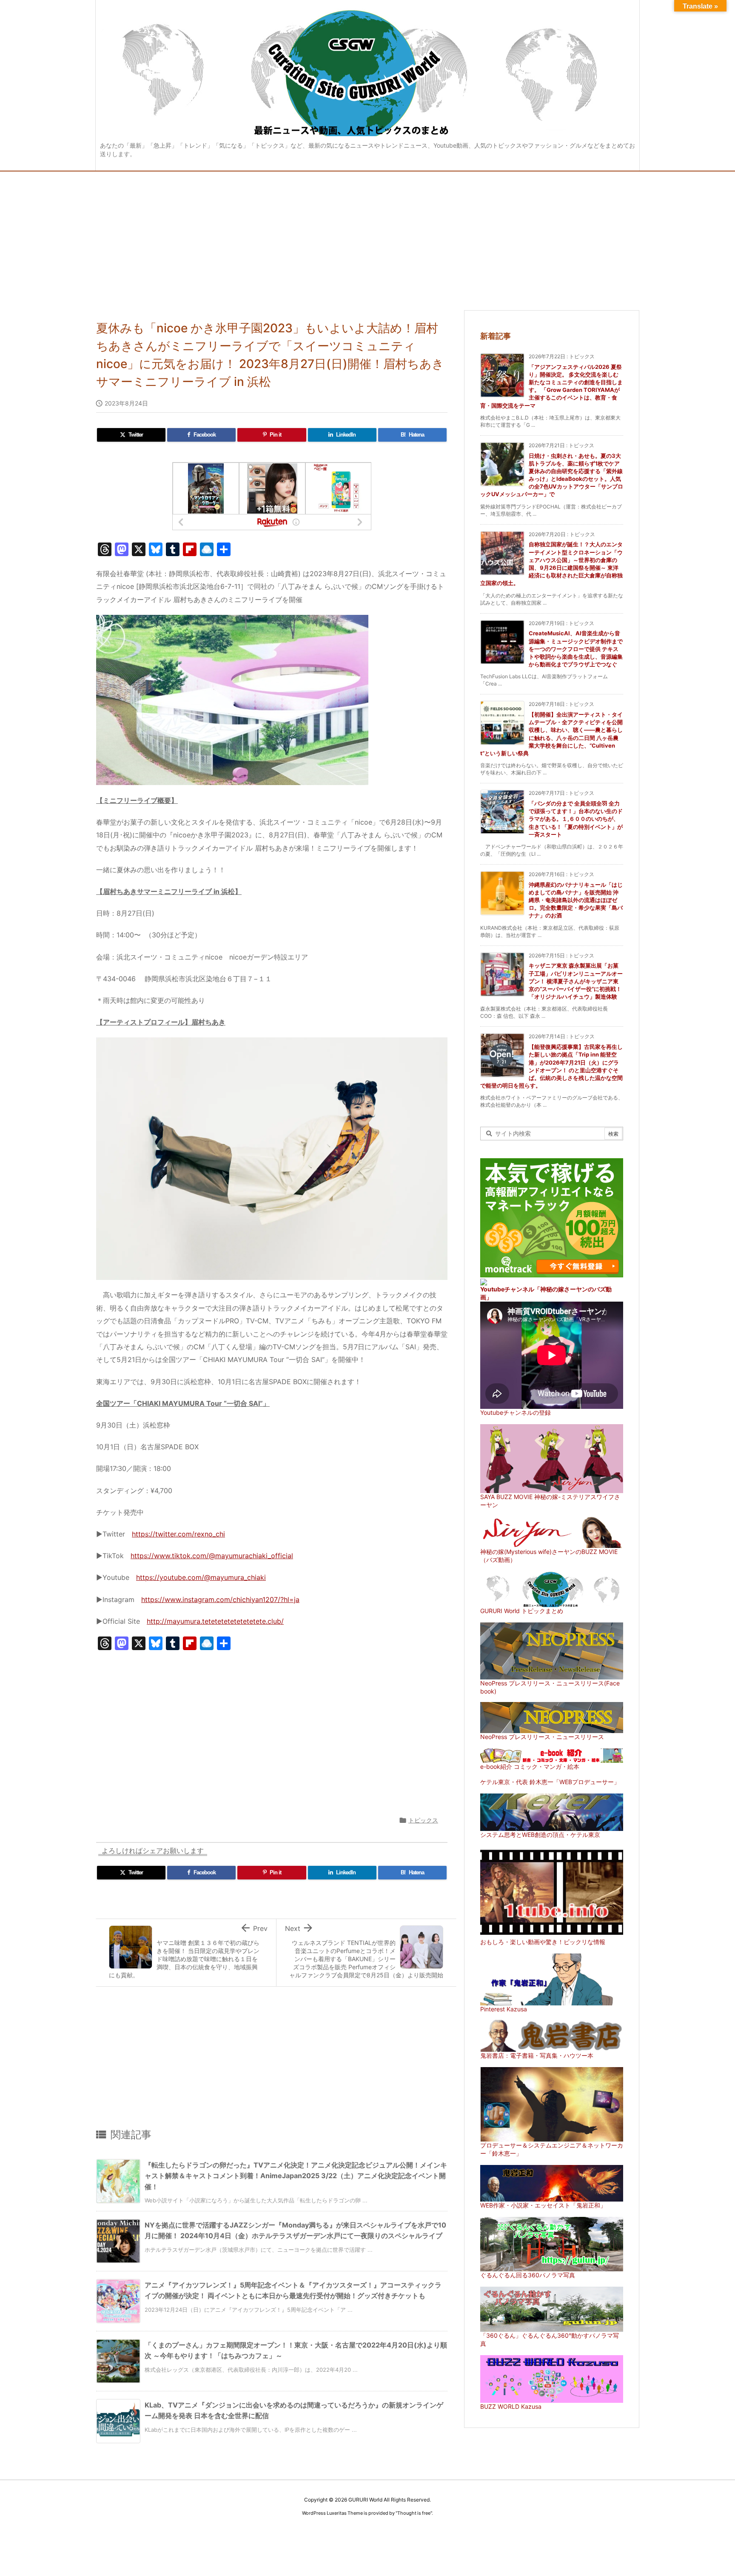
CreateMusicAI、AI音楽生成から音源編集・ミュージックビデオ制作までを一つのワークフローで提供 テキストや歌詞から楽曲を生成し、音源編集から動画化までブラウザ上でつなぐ (576, 649)
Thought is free (414, 2513)
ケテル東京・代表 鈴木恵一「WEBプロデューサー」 (550, 1782)
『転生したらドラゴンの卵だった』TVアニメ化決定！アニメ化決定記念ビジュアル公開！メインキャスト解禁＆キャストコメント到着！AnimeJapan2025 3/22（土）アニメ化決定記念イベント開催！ (296, 2176)
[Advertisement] (367, 235)
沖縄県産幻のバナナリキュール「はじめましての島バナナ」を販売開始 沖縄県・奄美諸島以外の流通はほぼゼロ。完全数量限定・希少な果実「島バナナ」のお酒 (576, 900)
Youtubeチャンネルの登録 (516, 1412)
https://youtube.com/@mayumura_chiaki (201, 1577)
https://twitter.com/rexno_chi (178, 1534)
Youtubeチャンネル (507, 1289)
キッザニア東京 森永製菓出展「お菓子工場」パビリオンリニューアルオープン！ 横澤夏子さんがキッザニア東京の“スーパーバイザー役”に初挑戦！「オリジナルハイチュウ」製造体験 (576, 981)
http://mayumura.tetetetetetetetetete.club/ (215, 1621)
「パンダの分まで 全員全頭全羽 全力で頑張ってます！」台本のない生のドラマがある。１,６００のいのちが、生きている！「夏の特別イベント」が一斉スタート (576, 819)
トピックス (423, 1820)
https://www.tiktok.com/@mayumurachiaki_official (212, 1556)
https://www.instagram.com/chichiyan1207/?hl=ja (220, 1599)
